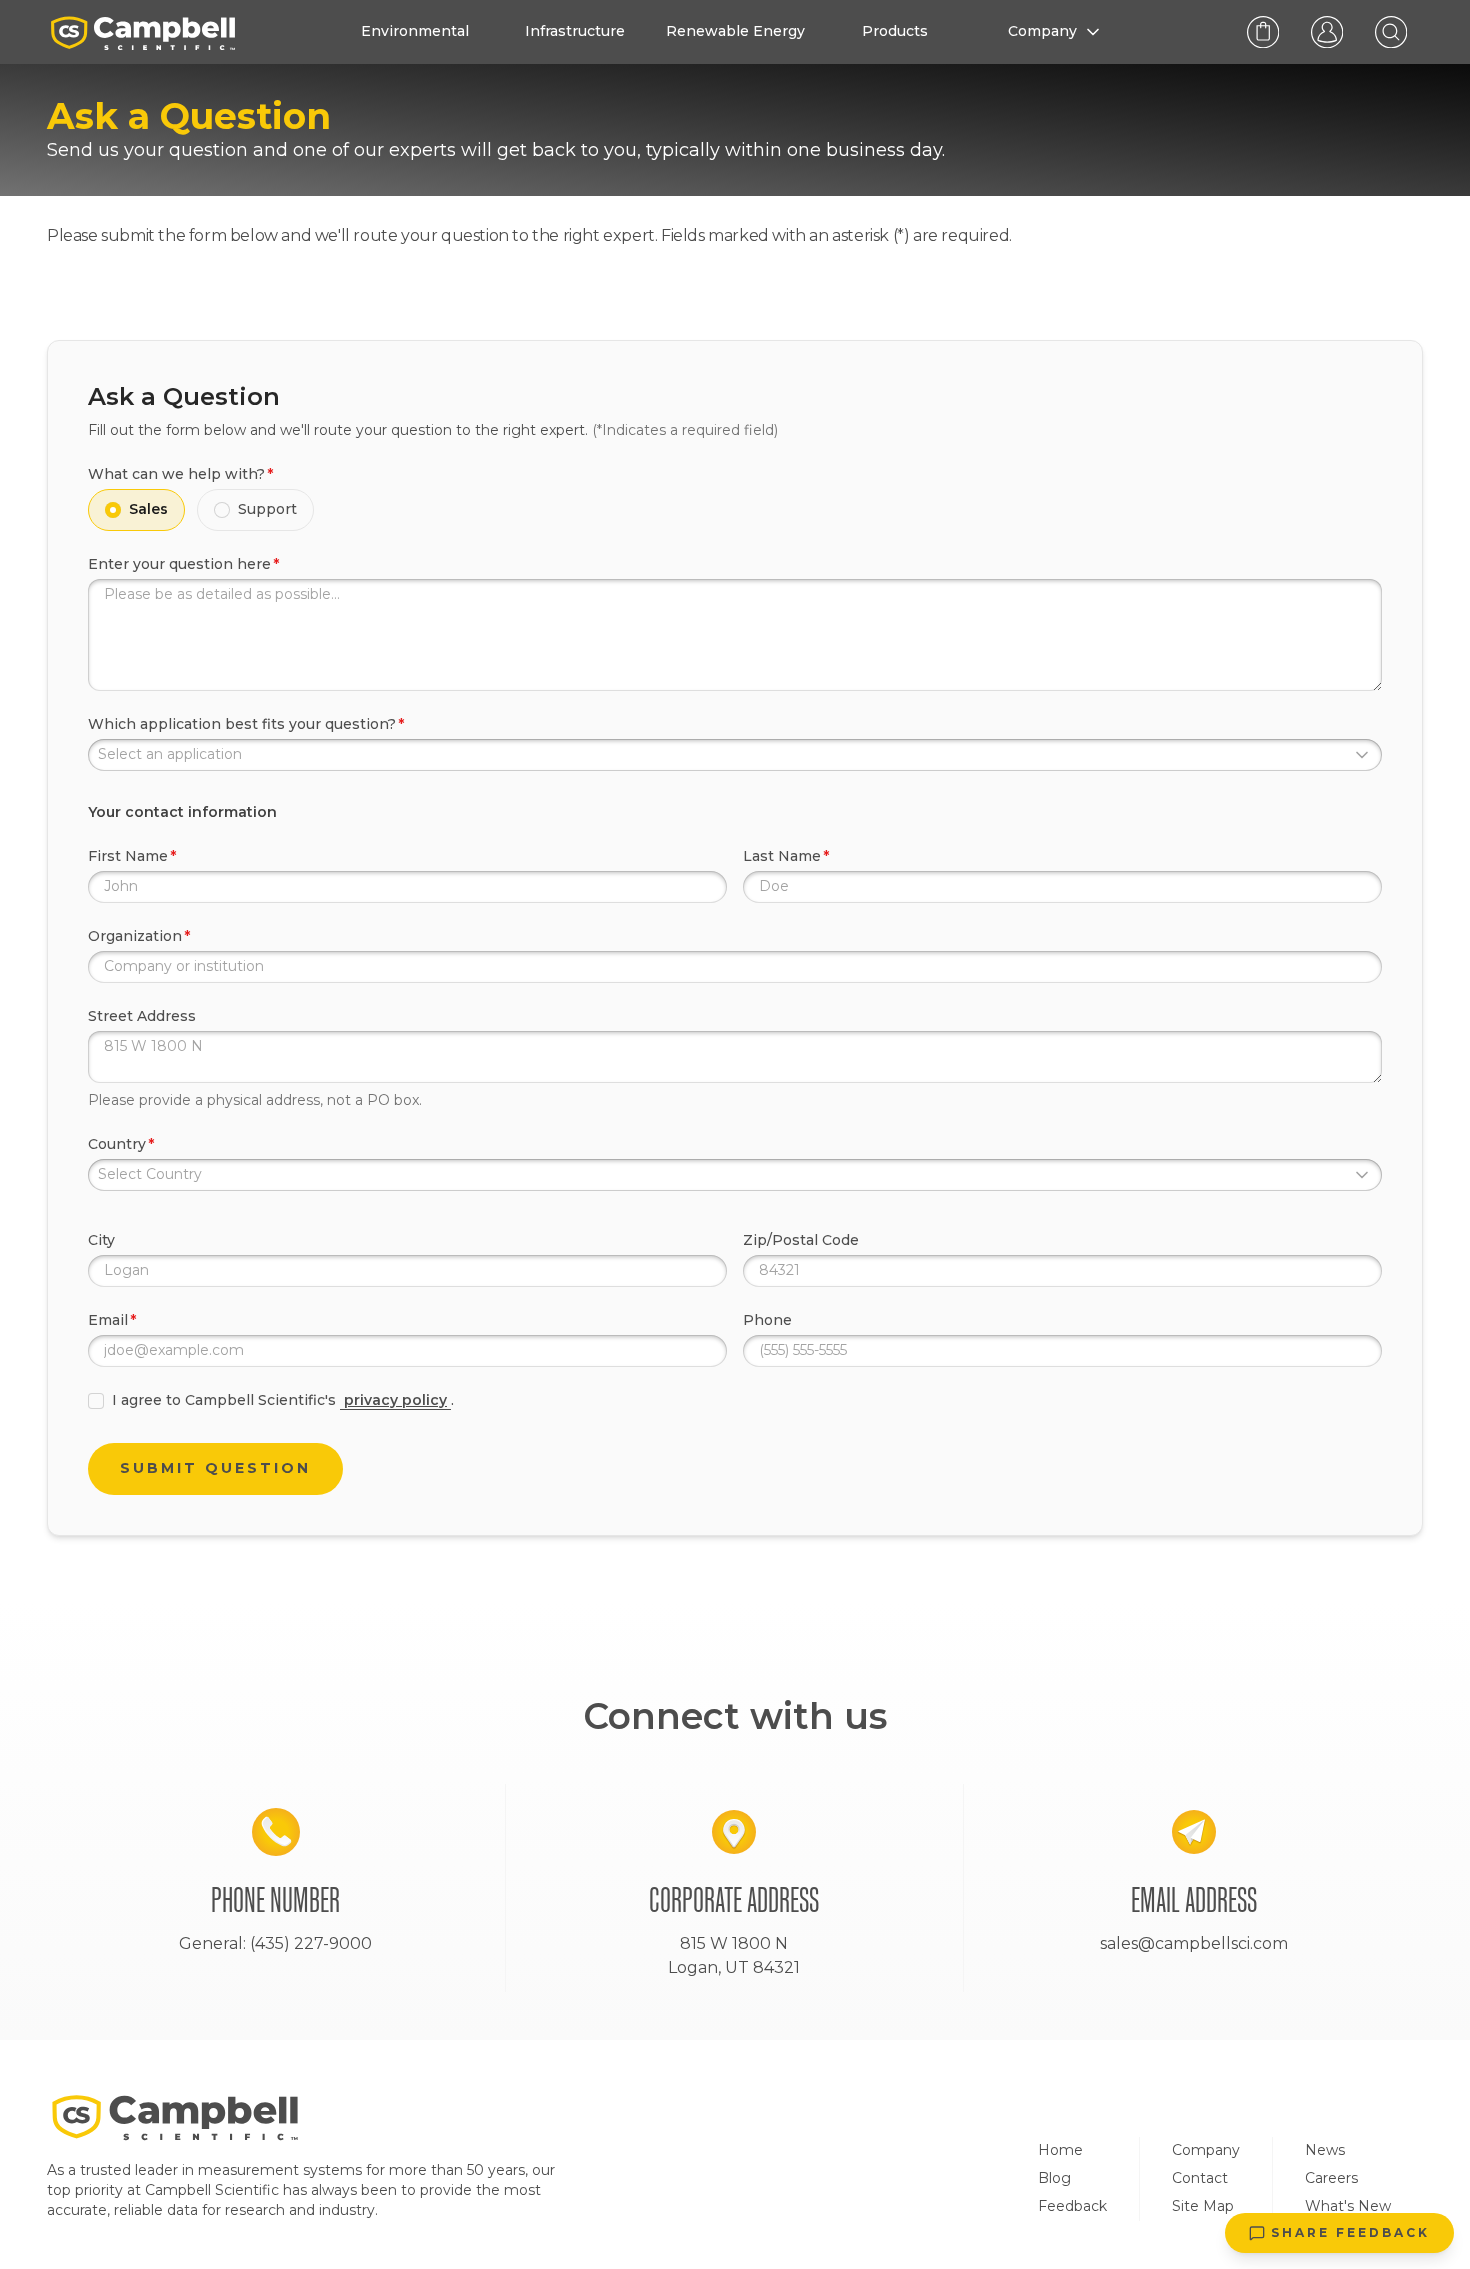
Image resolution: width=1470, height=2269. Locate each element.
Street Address (142, 1016)
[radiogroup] (735, 510)
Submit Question (215, 1468)
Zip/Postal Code (801, 1240)
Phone (767, 1320)
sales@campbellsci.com (1194, 1943)
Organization (135, 936)
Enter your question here (179, 564)
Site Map (1203, 2206)
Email (108, 1320)
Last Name (782, 856)
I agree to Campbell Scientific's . (283, 1400)
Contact (1200, 2178)
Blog (1054, 2178)
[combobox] (735, 755)
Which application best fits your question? (242, 724)
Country (117, 1144)
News (1325, 2150)
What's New (1348, 2206)
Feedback (1072, 2206)
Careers (1331, 2178)
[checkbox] (96, 1401)
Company (1206, 2150)
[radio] (113, 510)
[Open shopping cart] (1263, 32)
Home (1060, 2150)
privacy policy (395, 1400)
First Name (128, 856)
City (101, 1240)
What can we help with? (176, 474)
